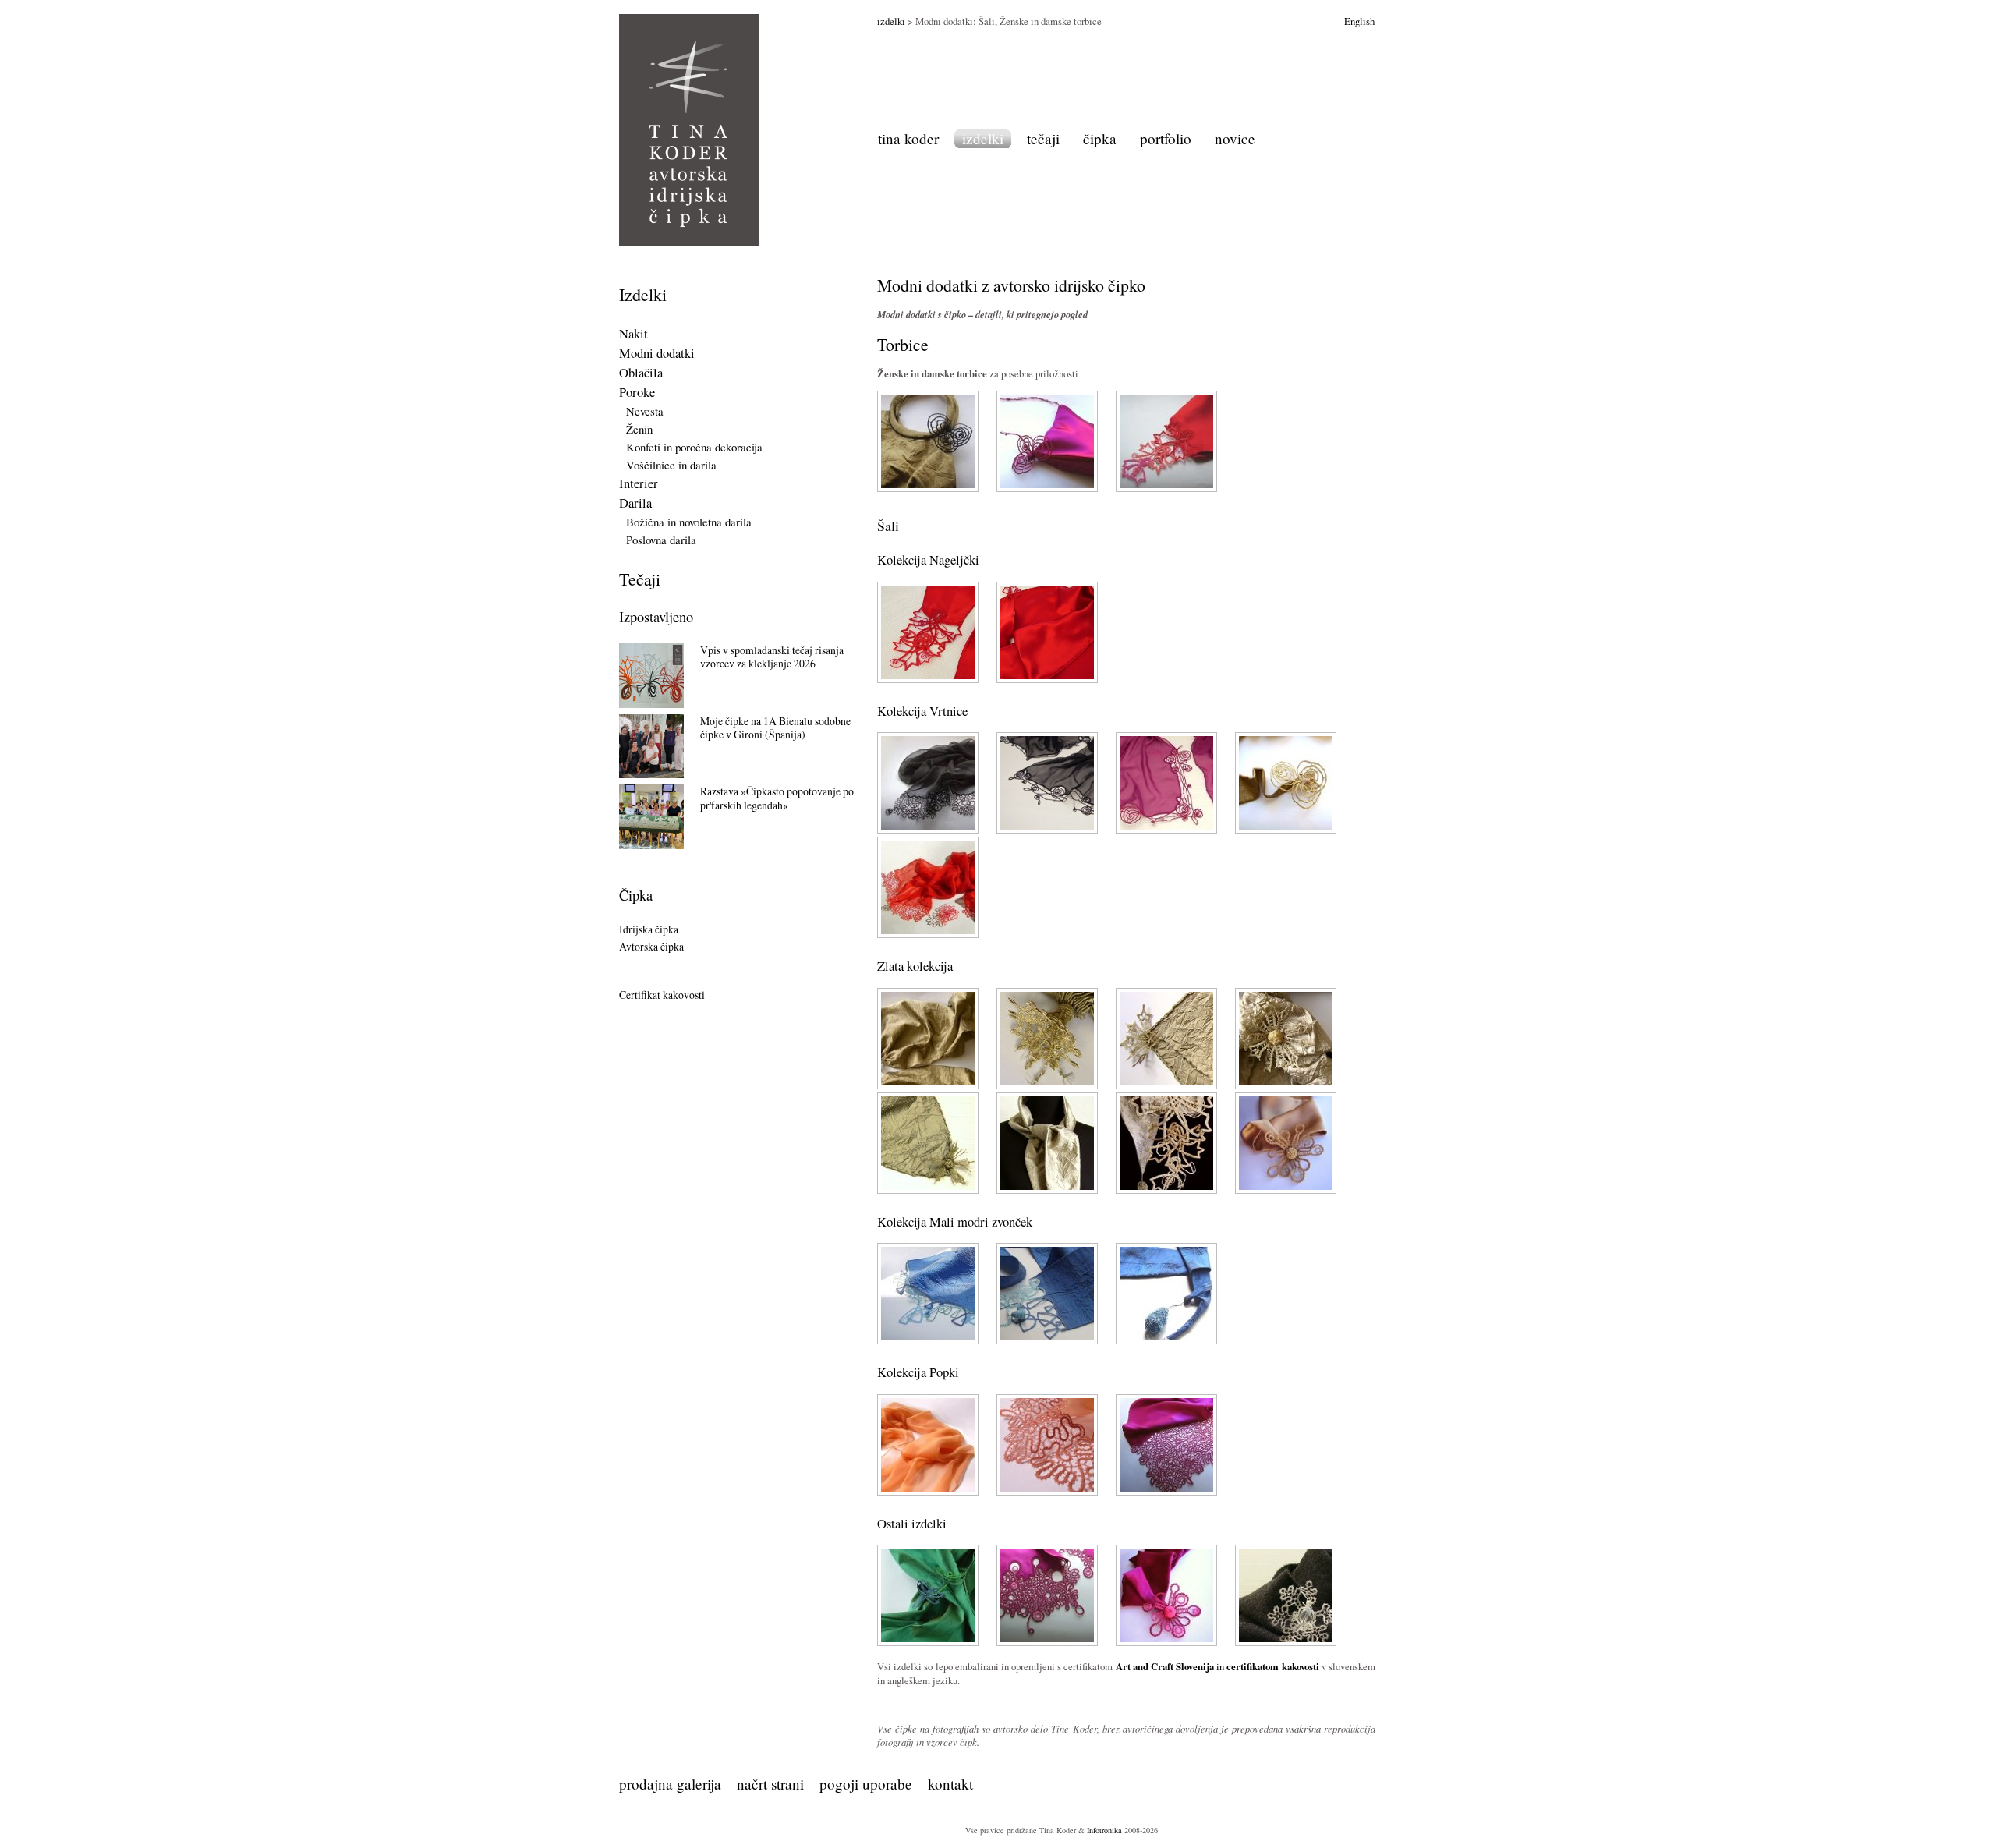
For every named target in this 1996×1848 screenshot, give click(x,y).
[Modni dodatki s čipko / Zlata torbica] (928, 488)
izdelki (891, 21)
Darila (635, 503)
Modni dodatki (657, 353)
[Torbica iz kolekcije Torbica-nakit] (1166, 488)
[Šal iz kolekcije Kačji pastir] (928, 1642)
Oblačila (641, 373)
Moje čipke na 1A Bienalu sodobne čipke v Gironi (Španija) (775, 728)
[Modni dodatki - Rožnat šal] (1166, 830)
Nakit (633, 334)
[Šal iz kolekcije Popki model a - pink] (1166, 1492)
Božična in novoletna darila (689, 522)
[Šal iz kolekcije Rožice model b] (1166, 1642)
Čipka (636, 895)
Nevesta (645, 411)
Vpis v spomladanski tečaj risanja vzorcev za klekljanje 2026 (772, 657)
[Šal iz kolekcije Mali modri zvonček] (1047, 1340)
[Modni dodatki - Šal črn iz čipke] (1047, 830)
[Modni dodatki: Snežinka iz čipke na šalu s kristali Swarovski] (1286, 1642)
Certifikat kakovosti (662, 995)
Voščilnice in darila (671, 465)
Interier (639, 483)
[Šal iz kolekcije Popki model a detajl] (1047, 1492)
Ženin (639, 429)
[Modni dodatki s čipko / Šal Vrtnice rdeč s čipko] (928, 934)
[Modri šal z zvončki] (928, 1340)
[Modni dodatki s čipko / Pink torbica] (1047, 488)
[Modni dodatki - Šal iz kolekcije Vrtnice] (1286, 830)
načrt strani (770, 1784)
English (1359, 21)
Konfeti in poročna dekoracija (694, 447)
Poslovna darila (661, 540)
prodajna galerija (670, 1784)
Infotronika (1104, 1830)
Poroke (637, 392)
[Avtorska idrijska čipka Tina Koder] (689, 130)
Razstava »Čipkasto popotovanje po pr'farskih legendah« (777, 798)
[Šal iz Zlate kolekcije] (928, 1085)
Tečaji (640, 579)
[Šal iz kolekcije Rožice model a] (1047, 1642)
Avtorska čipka (651, 946)
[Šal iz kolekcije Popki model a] (928, 1492)
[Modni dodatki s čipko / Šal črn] (928, 830)
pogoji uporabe (866, 1784)
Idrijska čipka (649, 929)
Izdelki (643, 294)
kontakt (950, 1784)
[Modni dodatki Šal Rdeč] (928, 679)
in (1217, 1666)
